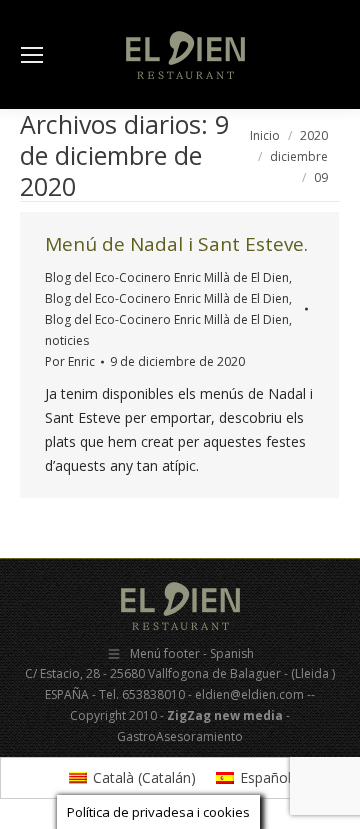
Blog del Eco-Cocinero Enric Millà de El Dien (167, 277)
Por (70, 361)
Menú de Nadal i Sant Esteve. (176, 244)
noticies (67, 340)
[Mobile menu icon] (32, 55)
